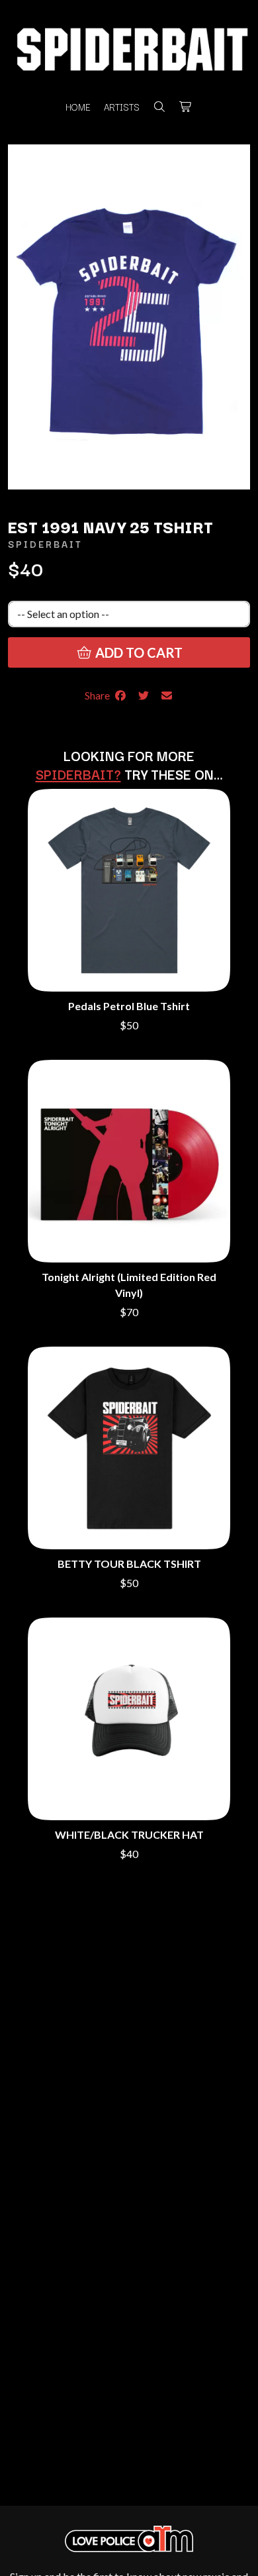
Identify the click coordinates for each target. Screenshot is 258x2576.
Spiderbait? (78, 774)
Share (99, 695)
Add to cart (138, 652)
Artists (122, 107)
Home (78, 107)
